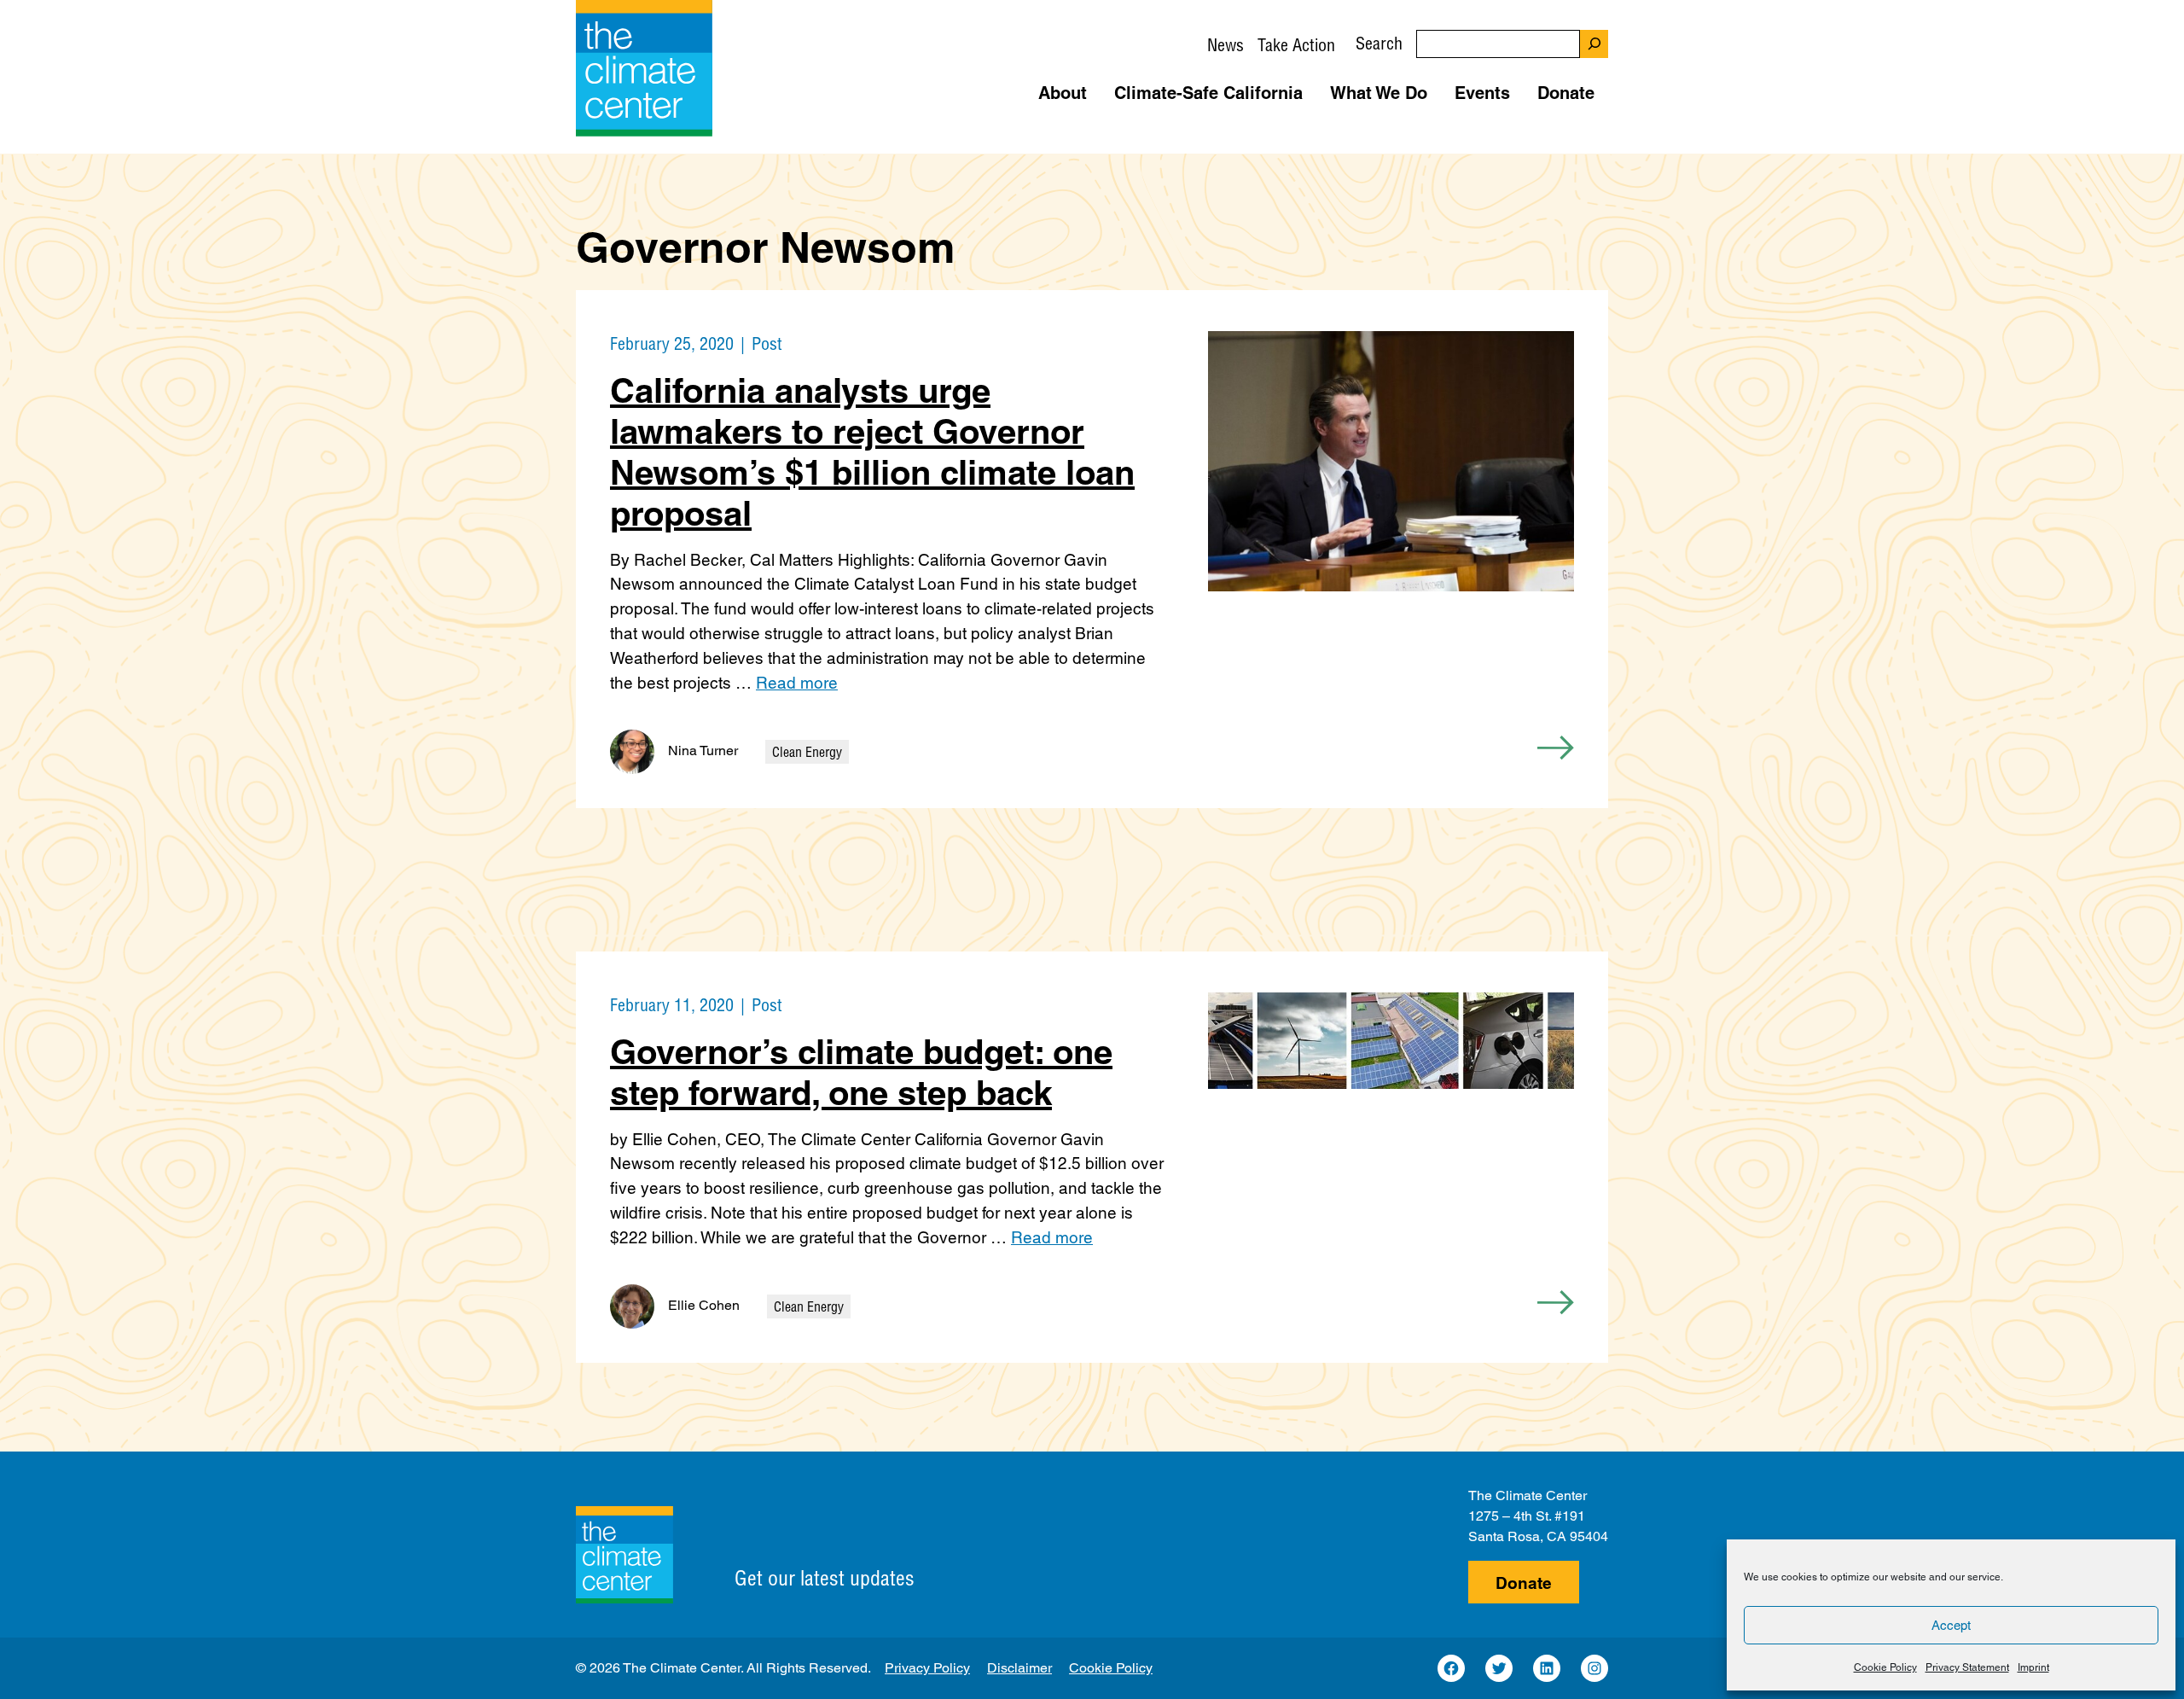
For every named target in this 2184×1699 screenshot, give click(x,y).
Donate (1524, 1583)
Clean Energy (807, 752)
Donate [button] (1566, 93)
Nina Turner (703, 751)
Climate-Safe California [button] (1208, 93)
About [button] (1063, 93)
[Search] (1594, 44)
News (1226, 45)
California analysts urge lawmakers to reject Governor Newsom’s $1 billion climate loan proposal (872, 452)
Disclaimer (1019, 1668)
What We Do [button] (1379, 93)
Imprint (2033, 1667)
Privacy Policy (927, 1668)
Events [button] (1482, 93)
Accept (1951, 1625)
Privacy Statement (1967, 1667)
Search (1379, 43)
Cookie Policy (1885, 1667)
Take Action (1296, 45)
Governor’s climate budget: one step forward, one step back (861, 1072)
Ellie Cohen (704, 1305)
